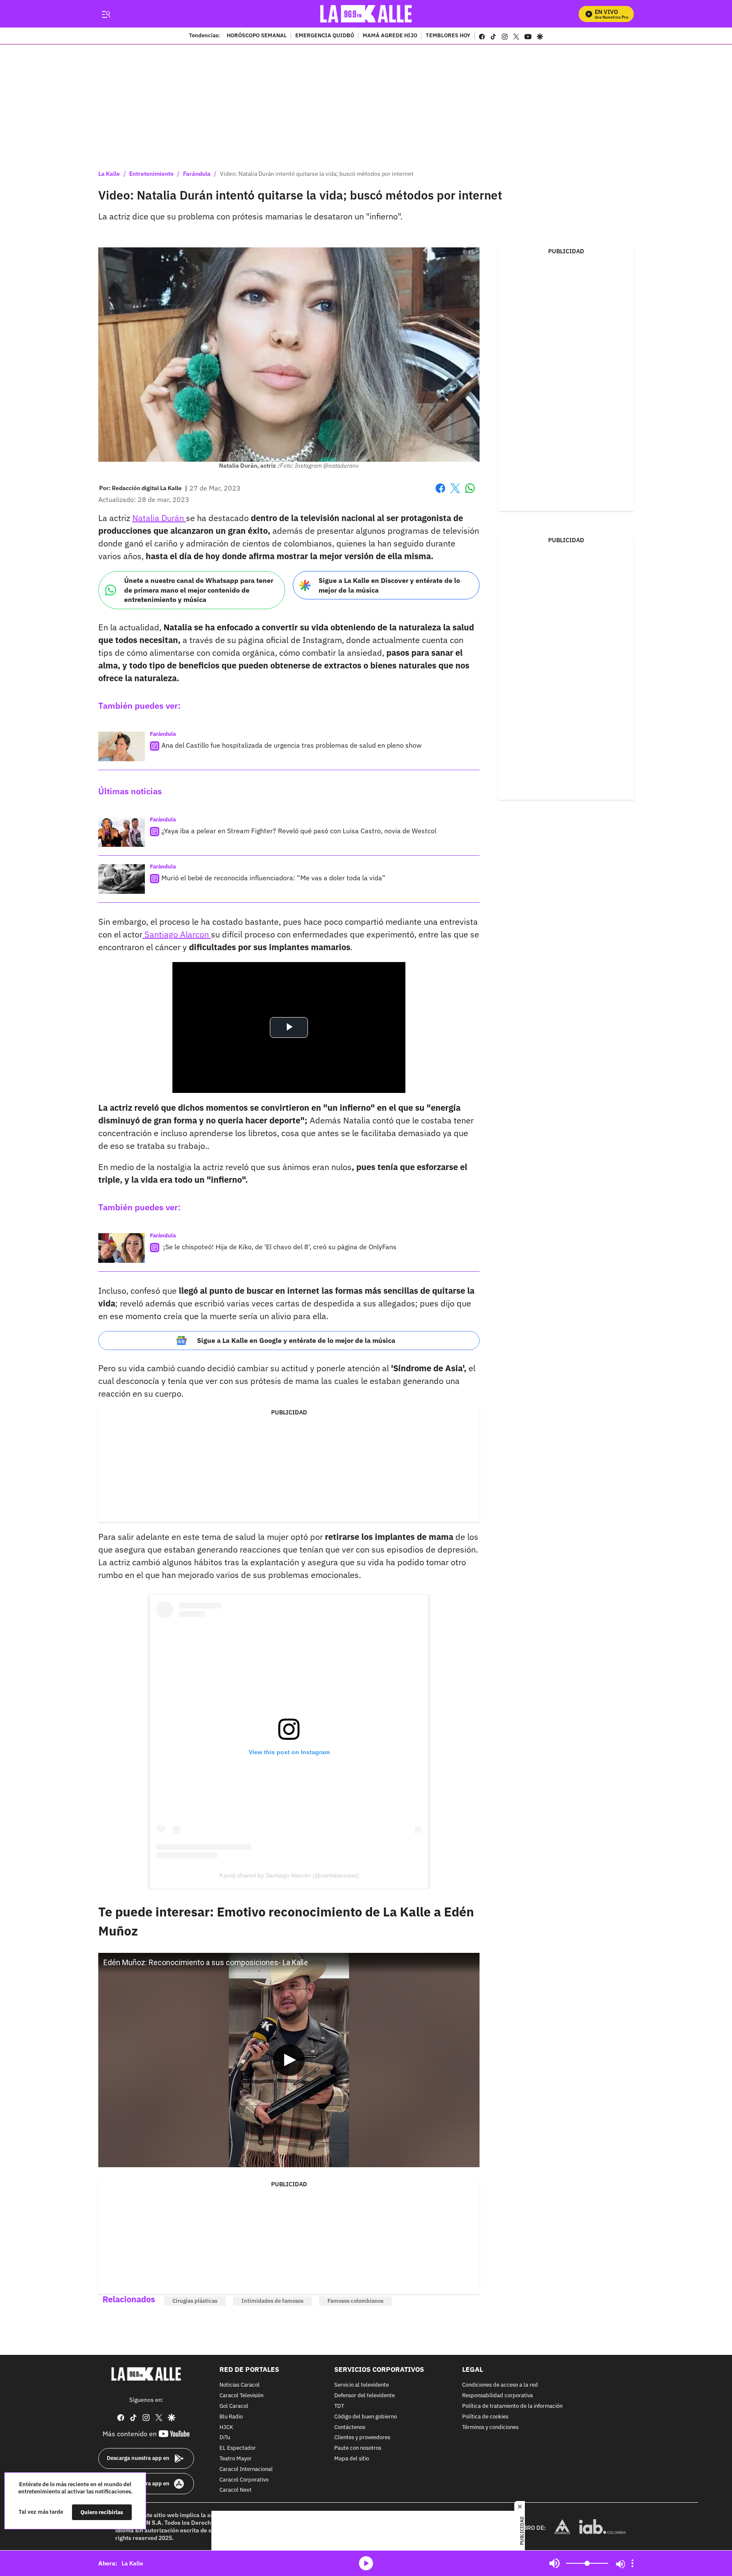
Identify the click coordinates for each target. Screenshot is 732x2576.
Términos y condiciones (490, 2428)
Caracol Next (236, 2491)
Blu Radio (231, 2417)
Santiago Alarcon (177, 934)
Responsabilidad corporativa (498, 2396)
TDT (339, 2406)
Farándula (197, 174)
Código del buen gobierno (366, 2417)
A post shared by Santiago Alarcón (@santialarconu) (289, 1875)
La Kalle (109, 174)
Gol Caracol (234, 2406)
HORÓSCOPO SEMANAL (257, 36)
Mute (555, 2563)
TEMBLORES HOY (448, 36)
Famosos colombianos (355, 2301)
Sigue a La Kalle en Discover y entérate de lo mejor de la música (389, 585)
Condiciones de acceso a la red (500, 2386)
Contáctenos (350, 2428)
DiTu (225, 2438)
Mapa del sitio (352, 2459)
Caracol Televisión (241, 2396)
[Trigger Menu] (106, 14)
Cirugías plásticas (195, 2301)
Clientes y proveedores (362, 2438)
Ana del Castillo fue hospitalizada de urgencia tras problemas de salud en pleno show (291, 745)
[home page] (366, 14)
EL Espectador (238, 2449)
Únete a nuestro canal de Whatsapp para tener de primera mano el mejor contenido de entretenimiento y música (199, 590)
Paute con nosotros (358, 2449)
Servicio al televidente (362, 2386)
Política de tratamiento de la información (512, 2406)
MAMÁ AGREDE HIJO (390, 36)
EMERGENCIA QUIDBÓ (325, 36)
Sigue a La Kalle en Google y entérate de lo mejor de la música (296, 1340)
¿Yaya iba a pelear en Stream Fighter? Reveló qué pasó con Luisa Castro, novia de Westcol (299, 831)
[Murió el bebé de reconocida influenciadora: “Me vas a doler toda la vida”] (122, 879)
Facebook (440, 493)
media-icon (366, 2563)
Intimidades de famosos (272, 2301)
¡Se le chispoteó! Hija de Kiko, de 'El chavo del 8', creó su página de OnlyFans (279, 1247)
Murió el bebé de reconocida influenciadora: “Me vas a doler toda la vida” (273, 878)
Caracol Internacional (246, 2469)
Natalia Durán (159, 518)
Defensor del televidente (365, 2396)
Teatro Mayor (236, 2459)
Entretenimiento (151, 174)
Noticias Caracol (240, 2386)
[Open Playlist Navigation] (632, 2563)
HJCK (226, 2428)
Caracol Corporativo (244, 2480)
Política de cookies (485, 2417)
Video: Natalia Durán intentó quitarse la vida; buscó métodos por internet (317, 174)
